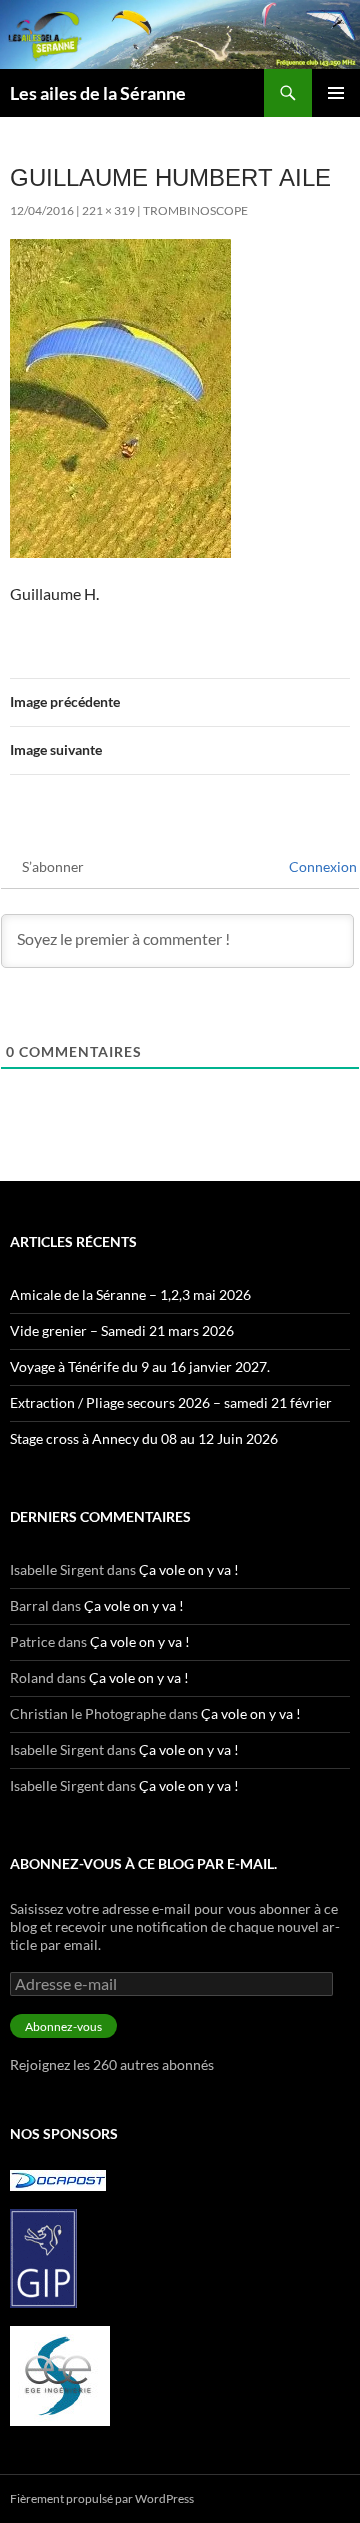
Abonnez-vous (63, 2026)
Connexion (321, 866)
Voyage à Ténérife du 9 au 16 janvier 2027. (140, 1366)
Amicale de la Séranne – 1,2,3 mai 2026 (130, 1294)
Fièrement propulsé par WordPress (102, 2498)
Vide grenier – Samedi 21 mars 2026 (122, 1330)
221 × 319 (108, 210)
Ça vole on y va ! (189, 1569)
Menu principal (336, 93)
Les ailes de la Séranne (98, 93)
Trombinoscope (195, 210)
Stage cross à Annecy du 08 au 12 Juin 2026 (144, 1438)
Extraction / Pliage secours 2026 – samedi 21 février (171, 1402)
